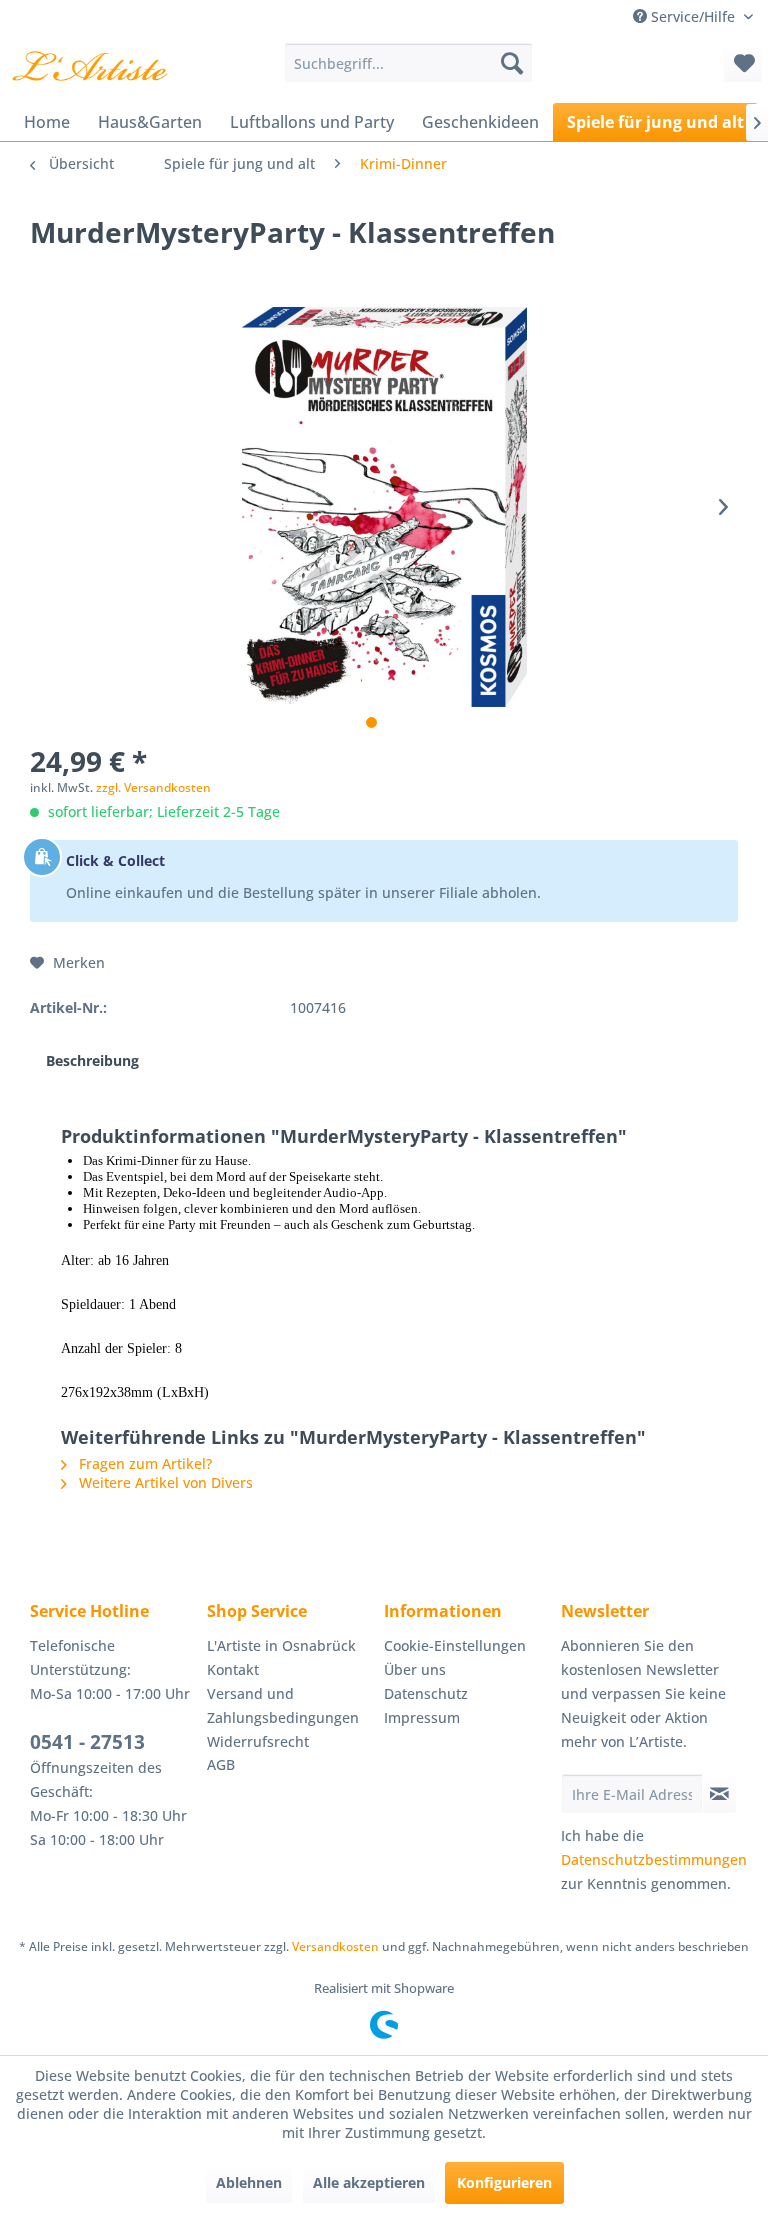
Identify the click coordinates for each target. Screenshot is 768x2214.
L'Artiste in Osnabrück (281, 1645)
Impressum (422, 1717)
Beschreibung (92, 1060)
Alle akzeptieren (369, 2182)
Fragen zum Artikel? (143, 1463)
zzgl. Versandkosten (153, 787)
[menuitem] (409, 63)
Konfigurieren (504, 2182)
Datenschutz (426, 1693)
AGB (221, 1764)
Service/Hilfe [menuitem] (693, 16)
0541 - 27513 (87, 1742)
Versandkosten (335, 1946)
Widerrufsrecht (258, 1741)
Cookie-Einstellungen (455, 1645)
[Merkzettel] (743, 63)
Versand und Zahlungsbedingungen (283, 1705)
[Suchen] (512, 63)
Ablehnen (249, 2182)
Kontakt (233, 1669)
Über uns (415, 1669)
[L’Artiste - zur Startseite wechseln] (89, 68)
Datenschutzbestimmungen (654, 1859)
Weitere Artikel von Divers (164, 1482)
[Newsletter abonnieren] (719, 1794)
